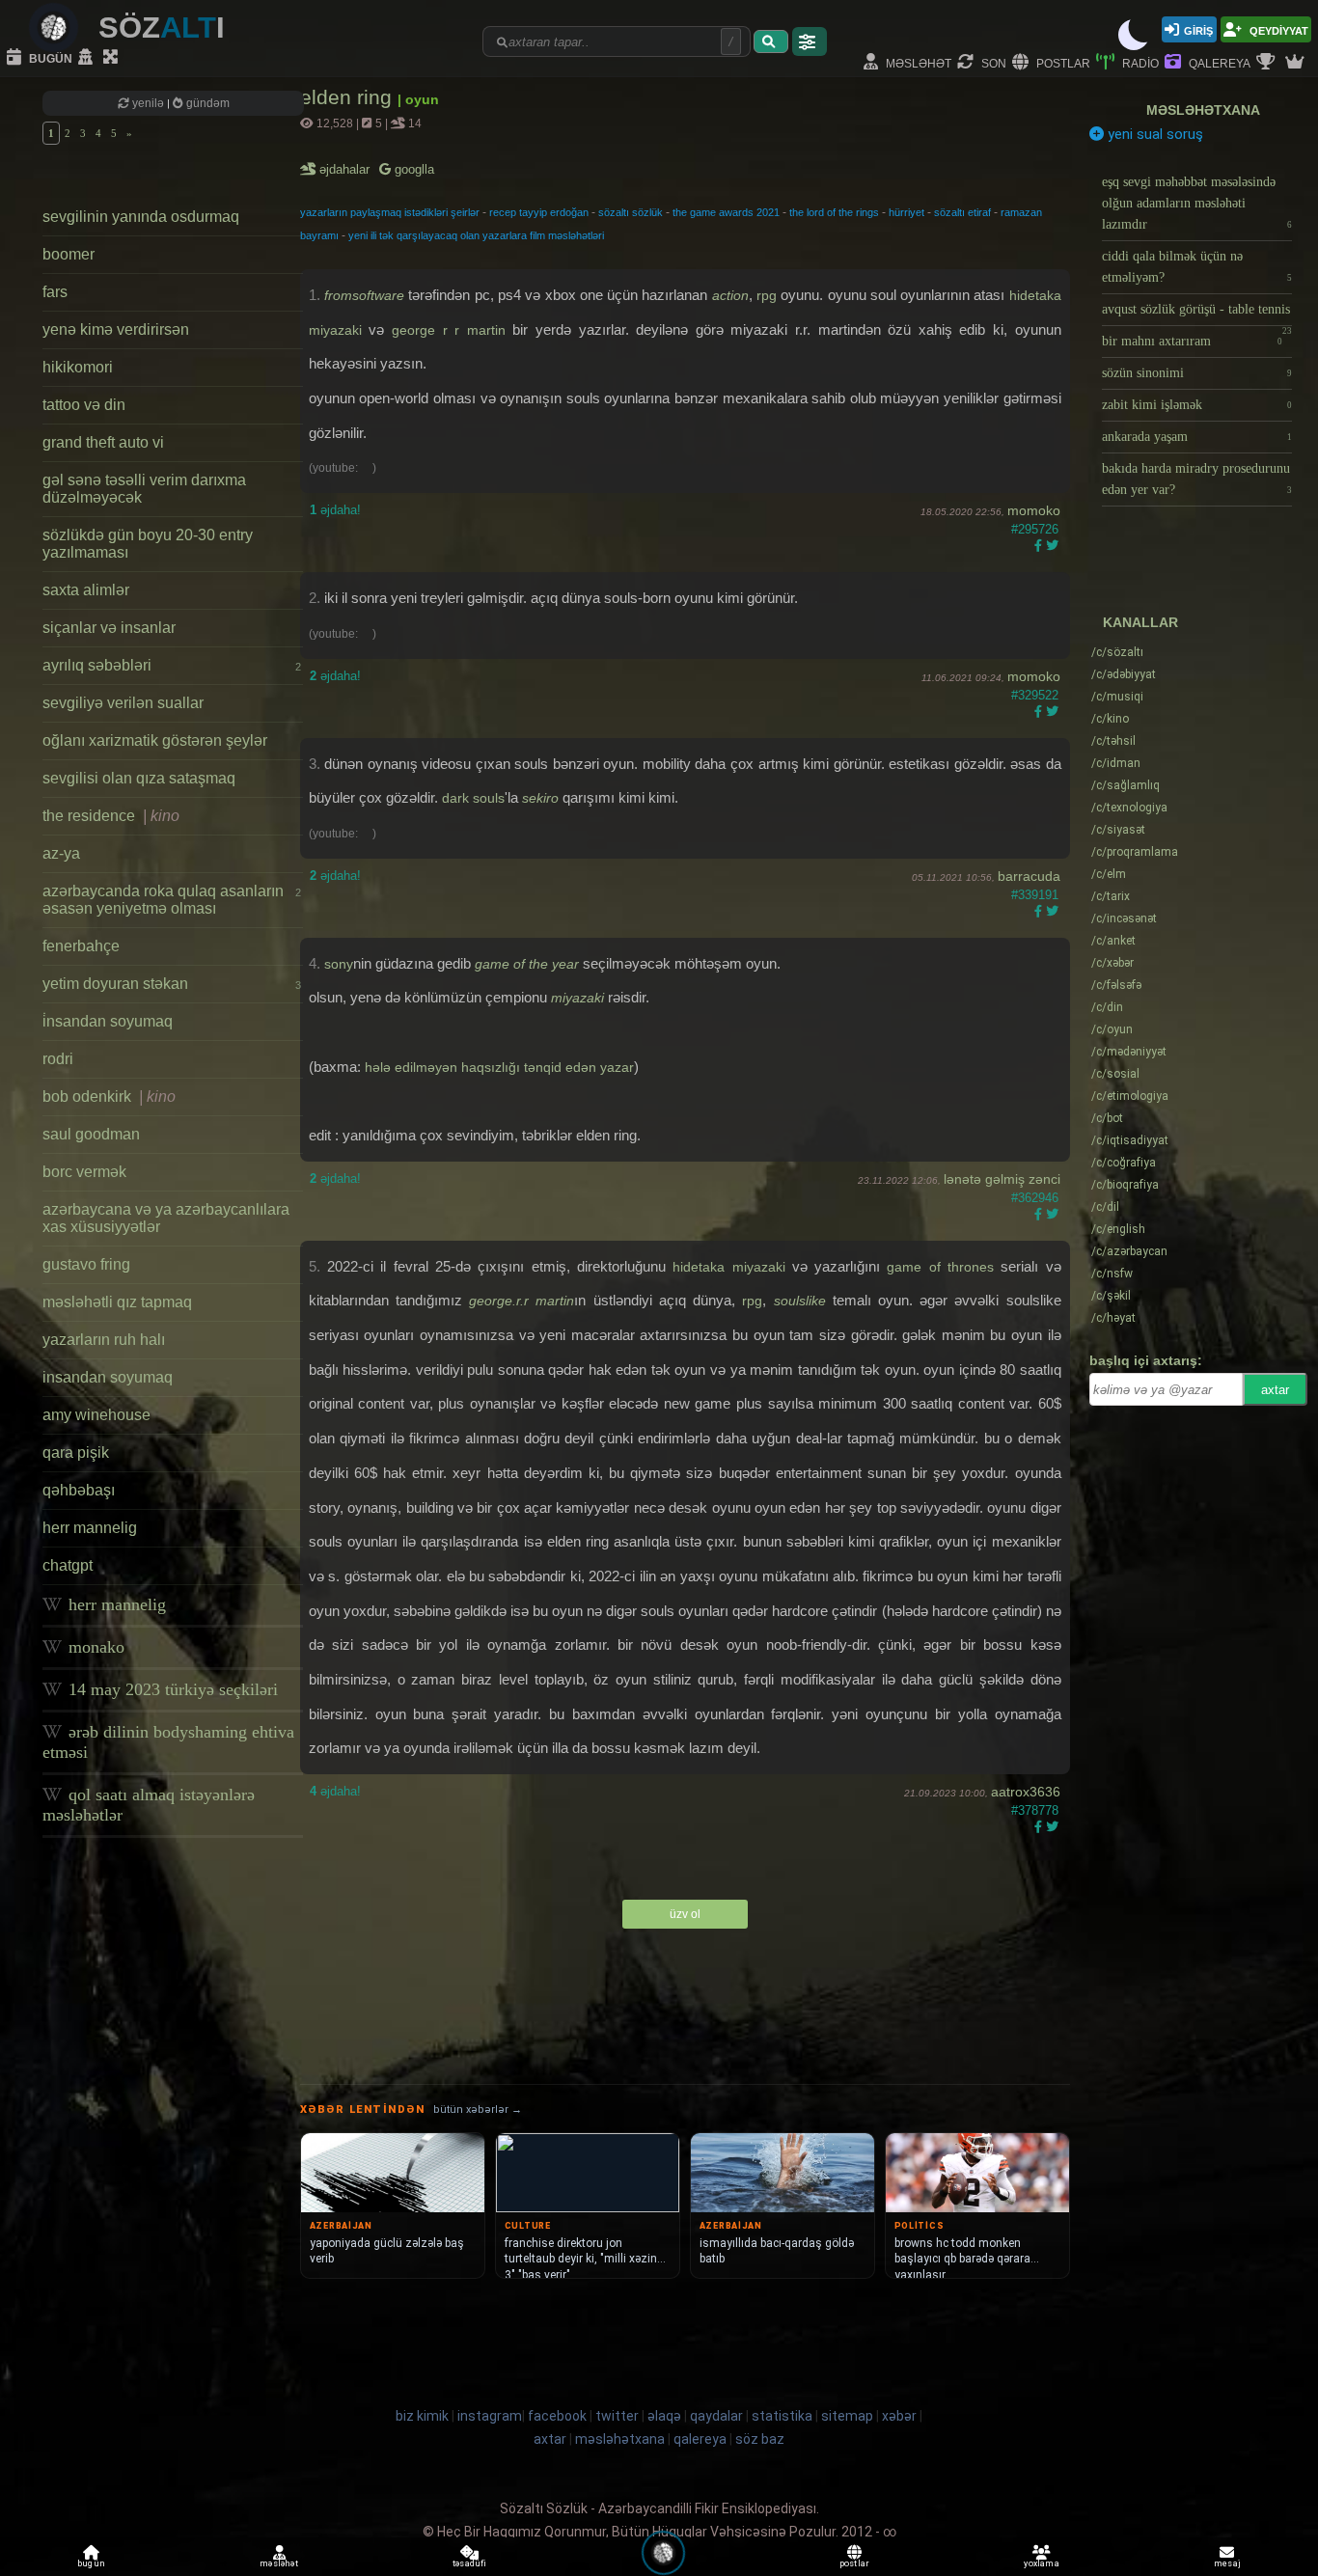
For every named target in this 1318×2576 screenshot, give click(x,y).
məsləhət (917, 62)
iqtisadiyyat (1130, 1140)
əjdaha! (335, 510)
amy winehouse (96, 1415)
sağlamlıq (1126, 785)
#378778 (1035, 1810)
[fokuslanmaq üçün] (113, 58)
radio (1139, 62)
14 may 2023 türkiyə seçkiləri (171, 1689)
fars (55, 292)
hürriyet (906, 212)
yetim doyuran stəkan (172, 984)
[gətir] (771, 41)
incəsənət (1124, 918)
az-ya (61, 853)
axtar (1275, 1390)
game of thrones (940, 1267)
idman (1116, 763)
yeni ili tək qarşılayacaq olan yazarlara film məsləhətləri (476, 235)
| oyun (418, 99)
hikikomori (78, 367)
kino (1110, 719)
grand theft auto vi (103, 442)
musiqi (1117, 697)
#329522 (1035, 695)
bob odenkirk (109, 1096)
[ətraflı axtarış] (810, 41)
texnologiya (1129, 808)
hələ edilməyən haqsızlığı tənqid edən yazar (499, 1067)
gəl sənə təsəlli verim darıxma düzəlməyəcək (144, 489)
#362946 (1035, 1198)
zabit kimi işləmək (1197, 405)
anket (1113, 941)
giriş (1198, 29)
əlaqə (664, 2416)
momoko (1034, 510)
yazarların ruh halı (104, 1340)
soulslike (800, 1301)
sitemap (847, 2416)
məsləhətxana (1203, 110)
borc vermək (84, 1172)
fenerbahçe (81, 946)
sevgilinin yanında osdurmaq (141, 217)
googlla (412, 169)
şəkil (1111, 1296)
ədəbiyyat (1124, 674)
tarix (1111, 896)
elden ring (349, 97)
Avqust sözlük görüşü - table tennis (1197, 314)
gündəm (206, 103)
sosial (1115, 1074)
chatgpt (68, 1565)
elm (1109, 874)
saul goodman (91, 1134)
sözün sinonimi (1197, 373)
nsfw (1112, 1274)
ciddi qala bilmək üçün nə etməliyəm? (1197, 267)
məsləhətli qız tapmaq (117, 1302)
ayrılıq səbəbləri (172, 665)
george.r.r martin (522, 1301)
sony (339, 964)
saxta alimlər (86, 590)
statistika (782, 2416)
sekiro (540, 798)
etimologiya (1130, 1096)
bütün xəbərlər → (478, 2110)
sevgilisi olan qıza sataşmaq (139, 778)
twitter (617, 2416)
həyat (1113, 1318)
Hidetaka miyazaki (728, 1267)
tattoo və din (84, 405)
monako (94, 1647)
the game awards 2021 (726, 212)
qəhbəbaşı (79, 1490)
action (730, 295)
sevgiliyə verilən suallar (123, 703)
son (992, 62)
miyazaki (577, 998)
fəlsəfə (1116, 985)
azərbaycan (1129, 1251)
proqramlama (1135, 852)
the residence (111, 816)
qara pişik (76, 1452)
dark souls (473, 798)
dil (1105, 1207)
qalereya (1218, 62)
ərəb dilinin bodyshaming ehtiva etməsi (168, 1742)
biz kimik (424, 2416)
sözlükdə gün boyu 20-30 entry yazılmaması (148, 544)
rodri (58, 1059)
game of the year (527, 964)
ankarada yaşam (1197, 437)
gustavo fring (86, 1264)
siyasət (1118, 830)
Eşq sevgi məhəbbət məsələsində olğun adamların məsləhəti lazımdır (1197, 203)
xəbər (1112, 963)
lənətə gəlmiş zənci (1002, 1179)
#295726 (1035, 529)
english (1118, 1229)
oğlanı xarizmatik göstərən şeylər (155, 740)
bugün (49, 57)
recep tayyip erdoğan (539, 212)
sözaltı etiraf (962, 212)
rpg (767, 295)
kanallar (1140, 622)
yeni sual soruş (1153, 134)
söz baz (760, 2439)
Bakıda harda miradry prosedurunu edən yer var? (1197, 479)
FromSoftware (364, 295)
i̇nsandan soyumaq (108, 1021)
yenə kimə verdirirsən (116, 329)
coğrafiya (1124, 1163)
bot (1107, 1118)
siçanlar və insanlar (109, 628)
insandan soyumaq (108, 1377)
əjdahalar (346, 169)
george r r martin (449, 330)
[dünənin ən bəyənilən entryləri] (1268, 63)
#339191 (1035, 895)
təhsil (1113, 741)
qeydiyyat (1277, 29)
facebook (557, 2416)
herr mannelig (90, 1528)
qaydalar (716, 2416)
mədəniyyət (1129, 1052)
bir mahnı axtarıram (1192, 341)
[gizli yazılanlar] (88, 58)
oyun (1112, 1029)
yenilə (148, 103)
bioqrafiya (1125, 1185)
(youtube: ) (343, 468)
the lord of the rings (834, 212)
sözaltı (1117, 652)
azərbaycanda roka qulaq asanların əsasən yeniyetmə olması (172, 900)
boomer (69, 254)
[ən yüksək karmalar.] (1297, 63)
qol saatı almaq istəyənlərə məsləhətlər (149, 1805)
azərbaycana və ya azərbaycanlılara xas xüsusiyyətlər (166, 1218)
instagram (490, 2416)
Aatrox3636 (1026, 1792)
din (1107, 1007)
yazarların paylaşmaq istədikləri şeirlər (390, 212)
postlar (1062, 62)
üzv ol (685, 1914)
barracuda (1029, 876)
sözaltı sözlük (631, 212)
